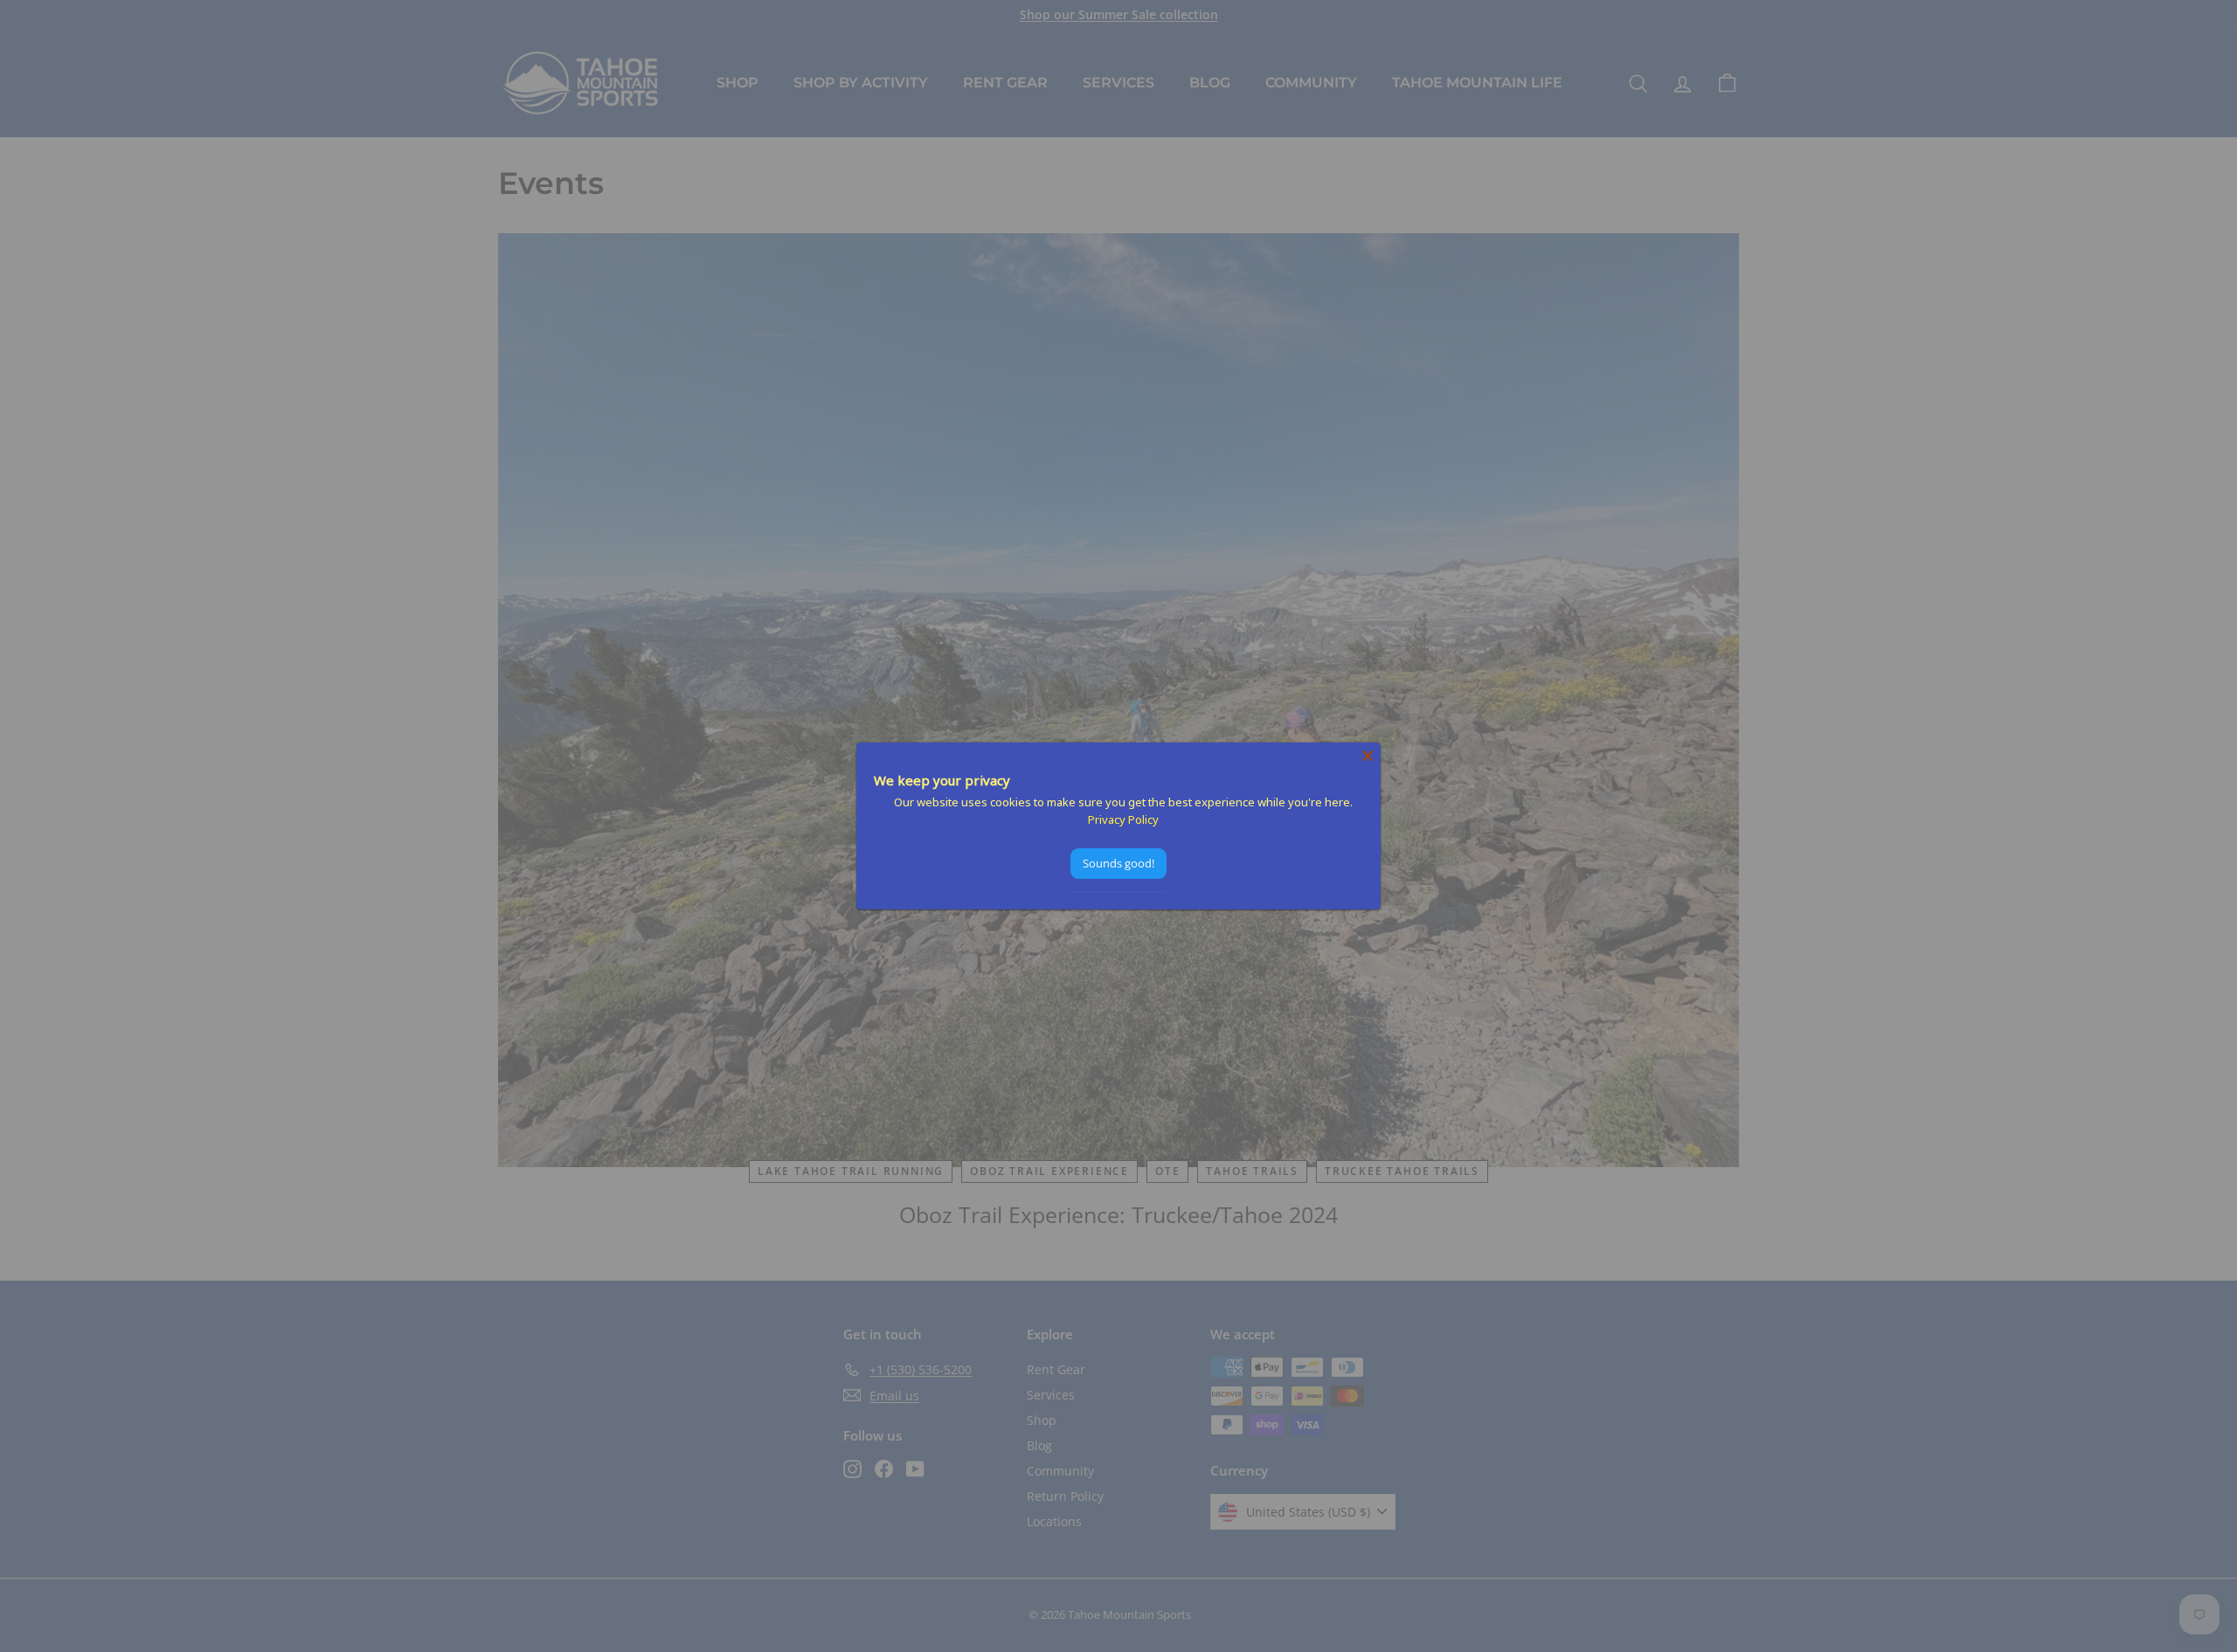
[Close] (1368, 756)
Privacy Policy (1123, 819)
